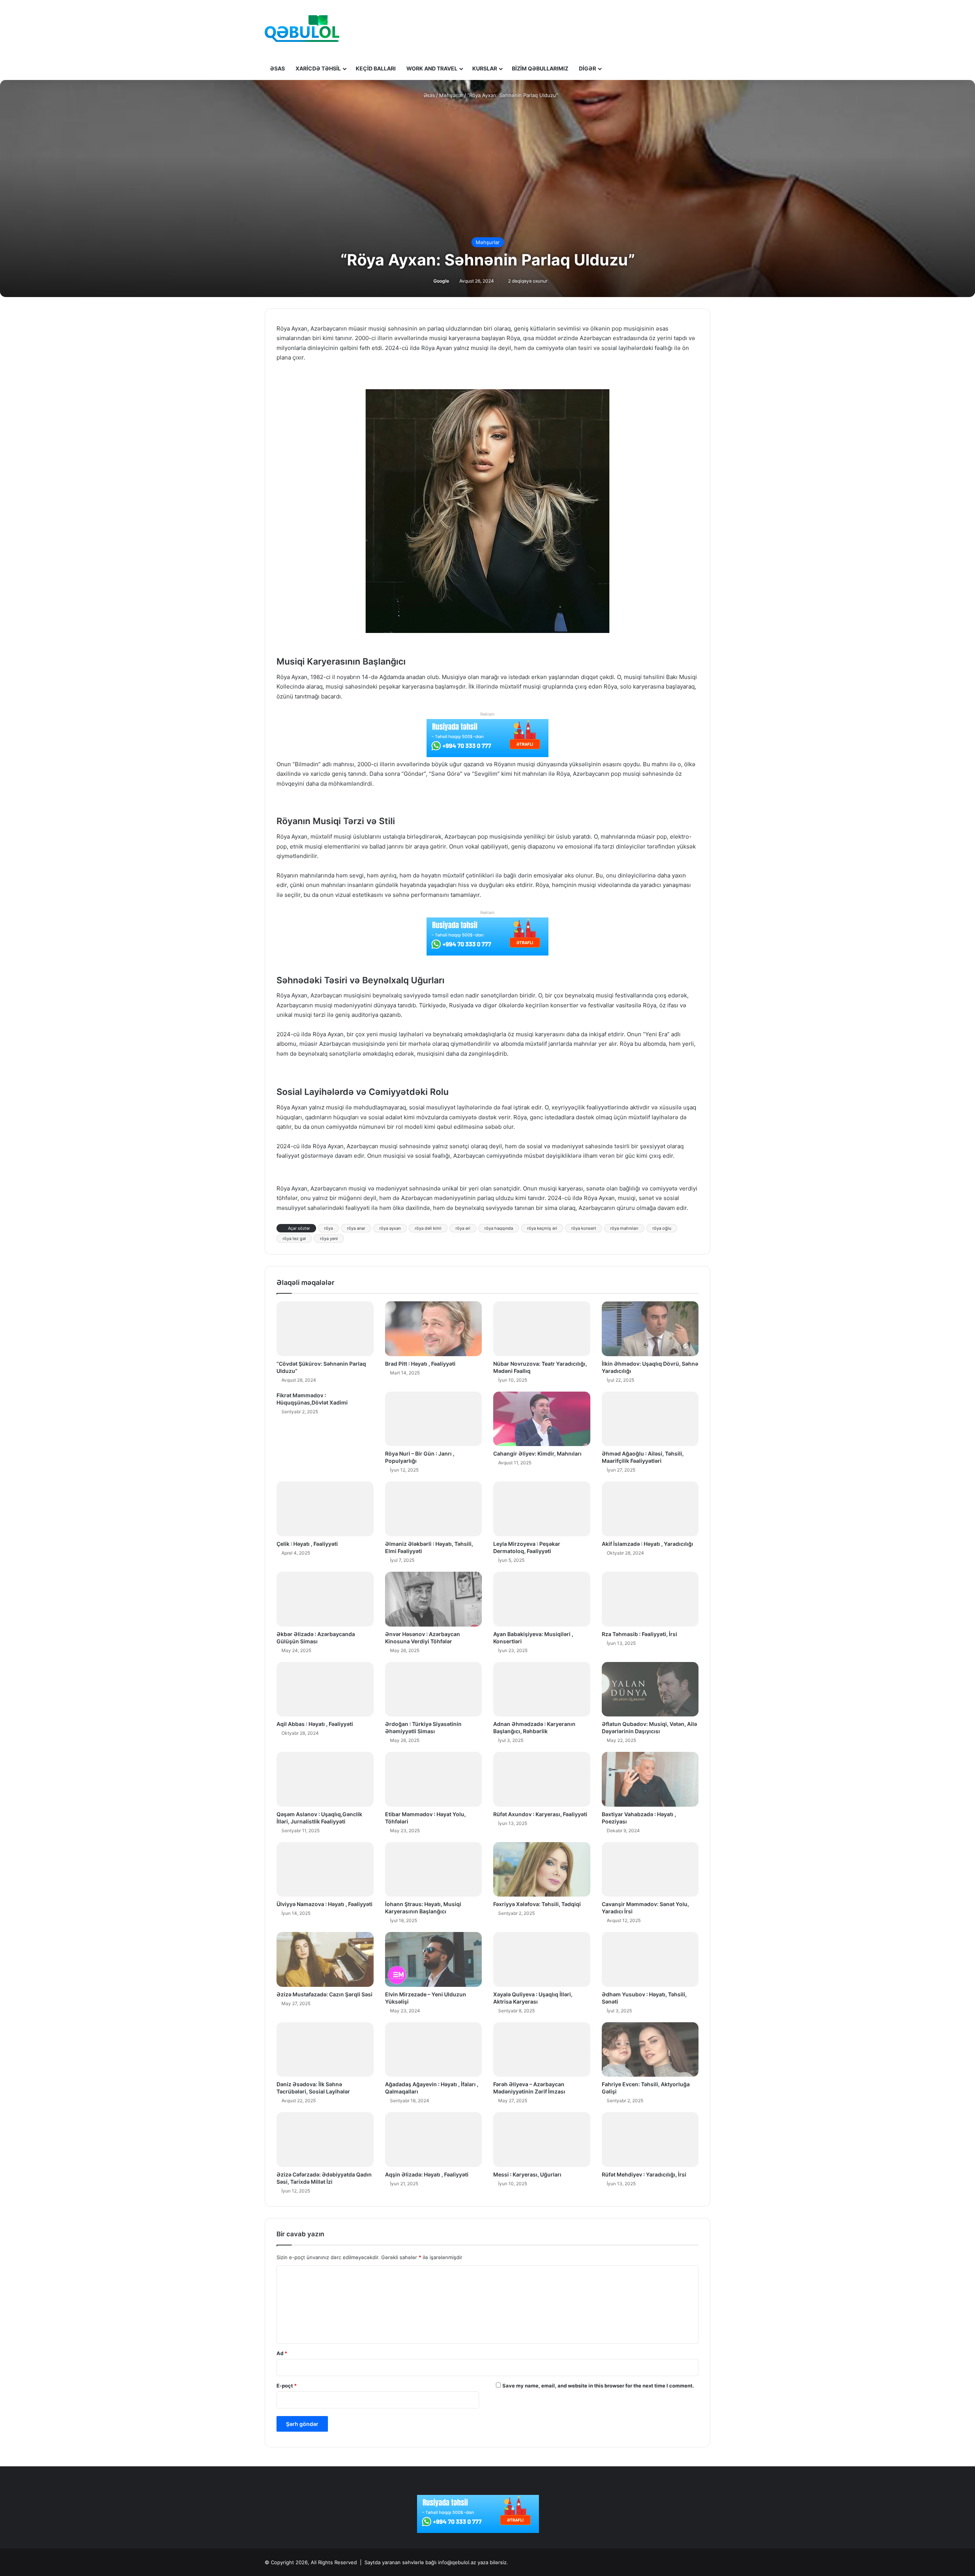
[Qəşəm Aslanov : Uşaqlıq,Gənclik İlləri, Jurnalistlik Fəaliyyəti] (325, 1779)
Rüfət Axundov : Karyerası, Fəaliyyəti (540, 1814)
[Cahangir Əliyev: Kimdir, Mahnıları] (542, 1419)
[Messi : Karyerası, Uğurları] (542, 2140)
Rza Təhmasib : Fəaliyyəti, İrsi (639, 1634)
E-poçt (287, 2386)
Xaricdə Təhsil (318, 68)
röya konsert (584, 1228)
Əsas (277, 68)
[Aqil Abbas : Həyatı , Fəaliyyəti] (325, 1689)
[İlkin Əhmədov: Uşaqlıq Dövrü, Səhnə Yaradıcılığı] (650, 1329)
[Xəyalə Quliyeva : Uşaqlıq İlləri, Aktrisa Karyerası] (542, 1959)
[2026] (302, 29)
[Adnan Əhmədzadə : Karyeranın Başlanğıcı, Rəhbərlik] (542, 1689)
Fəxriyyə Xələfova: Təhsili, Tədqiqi (537, 1904)
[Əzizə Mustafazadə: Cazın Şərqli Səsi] (325, 1959)
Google (441, 281)
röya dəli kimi (428, 1228)
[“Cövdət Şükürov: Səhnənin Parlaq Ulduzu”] (325, 1329)
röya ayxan (390, 1228)
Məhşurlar (451, 95)
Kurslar (485, 68)
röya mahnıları (624, 1228)
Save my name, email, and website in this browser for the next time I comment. (598, 2386)
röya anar (356, 1228)
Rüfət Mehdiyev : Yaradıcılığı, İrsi (644, 2174)
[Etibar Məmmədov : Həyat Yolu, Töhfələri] (434, 1779)
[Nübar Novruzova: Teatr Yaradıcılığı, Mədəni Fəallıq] (542, 1329)
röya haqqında (499, 1228)
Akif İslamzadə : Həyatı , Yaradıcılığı (647, 1544)
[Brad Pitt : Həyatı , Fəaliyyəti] (434, 1329)
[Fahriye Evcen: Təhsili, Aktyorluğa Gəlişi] (650, 2050)
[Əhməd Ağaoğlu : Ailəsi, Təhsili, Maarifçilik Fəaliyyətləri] (650, 1419)
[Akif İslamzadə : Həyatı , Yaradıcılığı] (650, 1509)
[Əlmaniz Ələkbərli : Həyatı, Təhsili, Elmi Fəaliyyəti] (434, 1509)
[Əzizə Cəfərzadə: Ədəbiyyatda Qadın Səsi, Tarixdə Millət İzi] (325, 2140)
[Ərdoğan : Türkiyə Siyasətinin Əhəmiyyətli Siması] (434, 1689)
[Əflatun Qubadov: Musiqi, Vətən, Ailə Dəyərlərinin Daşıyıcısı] (650, 1689)
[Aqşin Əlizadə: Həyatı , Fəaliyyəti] (434, 2140)
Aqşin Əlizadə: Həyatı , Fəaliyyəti (427, 2174)
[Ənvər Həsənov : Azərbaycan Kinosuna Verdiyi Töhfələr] (434, 1599)
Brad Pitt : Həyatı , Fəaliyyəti (420, 1364)
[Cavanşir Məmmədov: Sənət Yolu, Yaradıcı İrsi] (650, 1870)
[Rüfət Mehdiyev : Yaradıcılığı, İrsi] (650, 2140)
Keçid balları (376, 68)
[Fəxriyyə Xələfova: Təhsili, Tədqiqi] (542, 1870)
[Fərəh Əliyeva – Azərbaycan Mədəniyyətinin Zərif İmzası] (542, 2050)
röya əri (463, 1228)
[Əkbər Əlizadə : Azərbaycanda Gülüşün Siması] (325, 1599)
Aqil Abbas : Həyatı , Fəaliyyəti (315, 1724)
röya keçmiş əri (542, 1228)
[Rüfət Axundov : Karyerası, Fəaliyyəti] (542, 1779)
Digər (587, 68)
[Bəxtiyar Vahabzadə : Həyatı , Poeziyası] (650, 1779)
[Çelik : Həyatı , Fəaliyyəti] (325, 1509)
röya (328, 1228)
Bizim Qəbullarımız (540, 68)
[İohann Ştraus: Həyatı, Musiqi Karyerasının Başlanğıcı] (434, 1870)
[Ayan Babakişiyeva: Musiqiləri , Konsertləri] (542, 1599)
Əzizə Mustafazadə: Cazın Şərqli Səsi (324, 1994)
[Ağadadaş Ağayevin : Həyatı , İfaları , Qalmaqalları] (434, 2050)
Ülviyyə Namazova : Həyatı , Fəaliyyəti (324, 1904)
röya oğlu (662, 1228)
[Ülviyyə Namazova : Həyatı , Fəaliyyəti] (325, 1870)
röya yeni (329, 1238)
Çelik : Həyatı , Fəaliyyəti (307, 1544)
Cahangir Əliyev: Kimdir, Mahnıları (537, 1453)
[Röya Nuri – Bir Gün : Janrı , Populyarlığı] (434, 1419)
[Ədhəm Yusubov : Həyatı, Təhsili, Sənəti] (650, 1959)
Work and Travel (432, 68)
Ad (282, 2353)
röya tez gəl (294, 1238)
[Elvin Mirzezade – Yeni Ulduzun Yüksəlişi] (434, 1959)
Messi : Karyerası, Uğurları (527, 2174)
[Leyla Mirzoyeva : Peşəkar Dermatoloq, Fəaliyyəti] (542, 1509)
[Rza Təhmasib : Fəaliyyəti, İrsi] (650, 1599)
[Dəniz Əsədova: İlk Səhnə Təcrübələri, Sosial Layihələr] (325, 2050)
